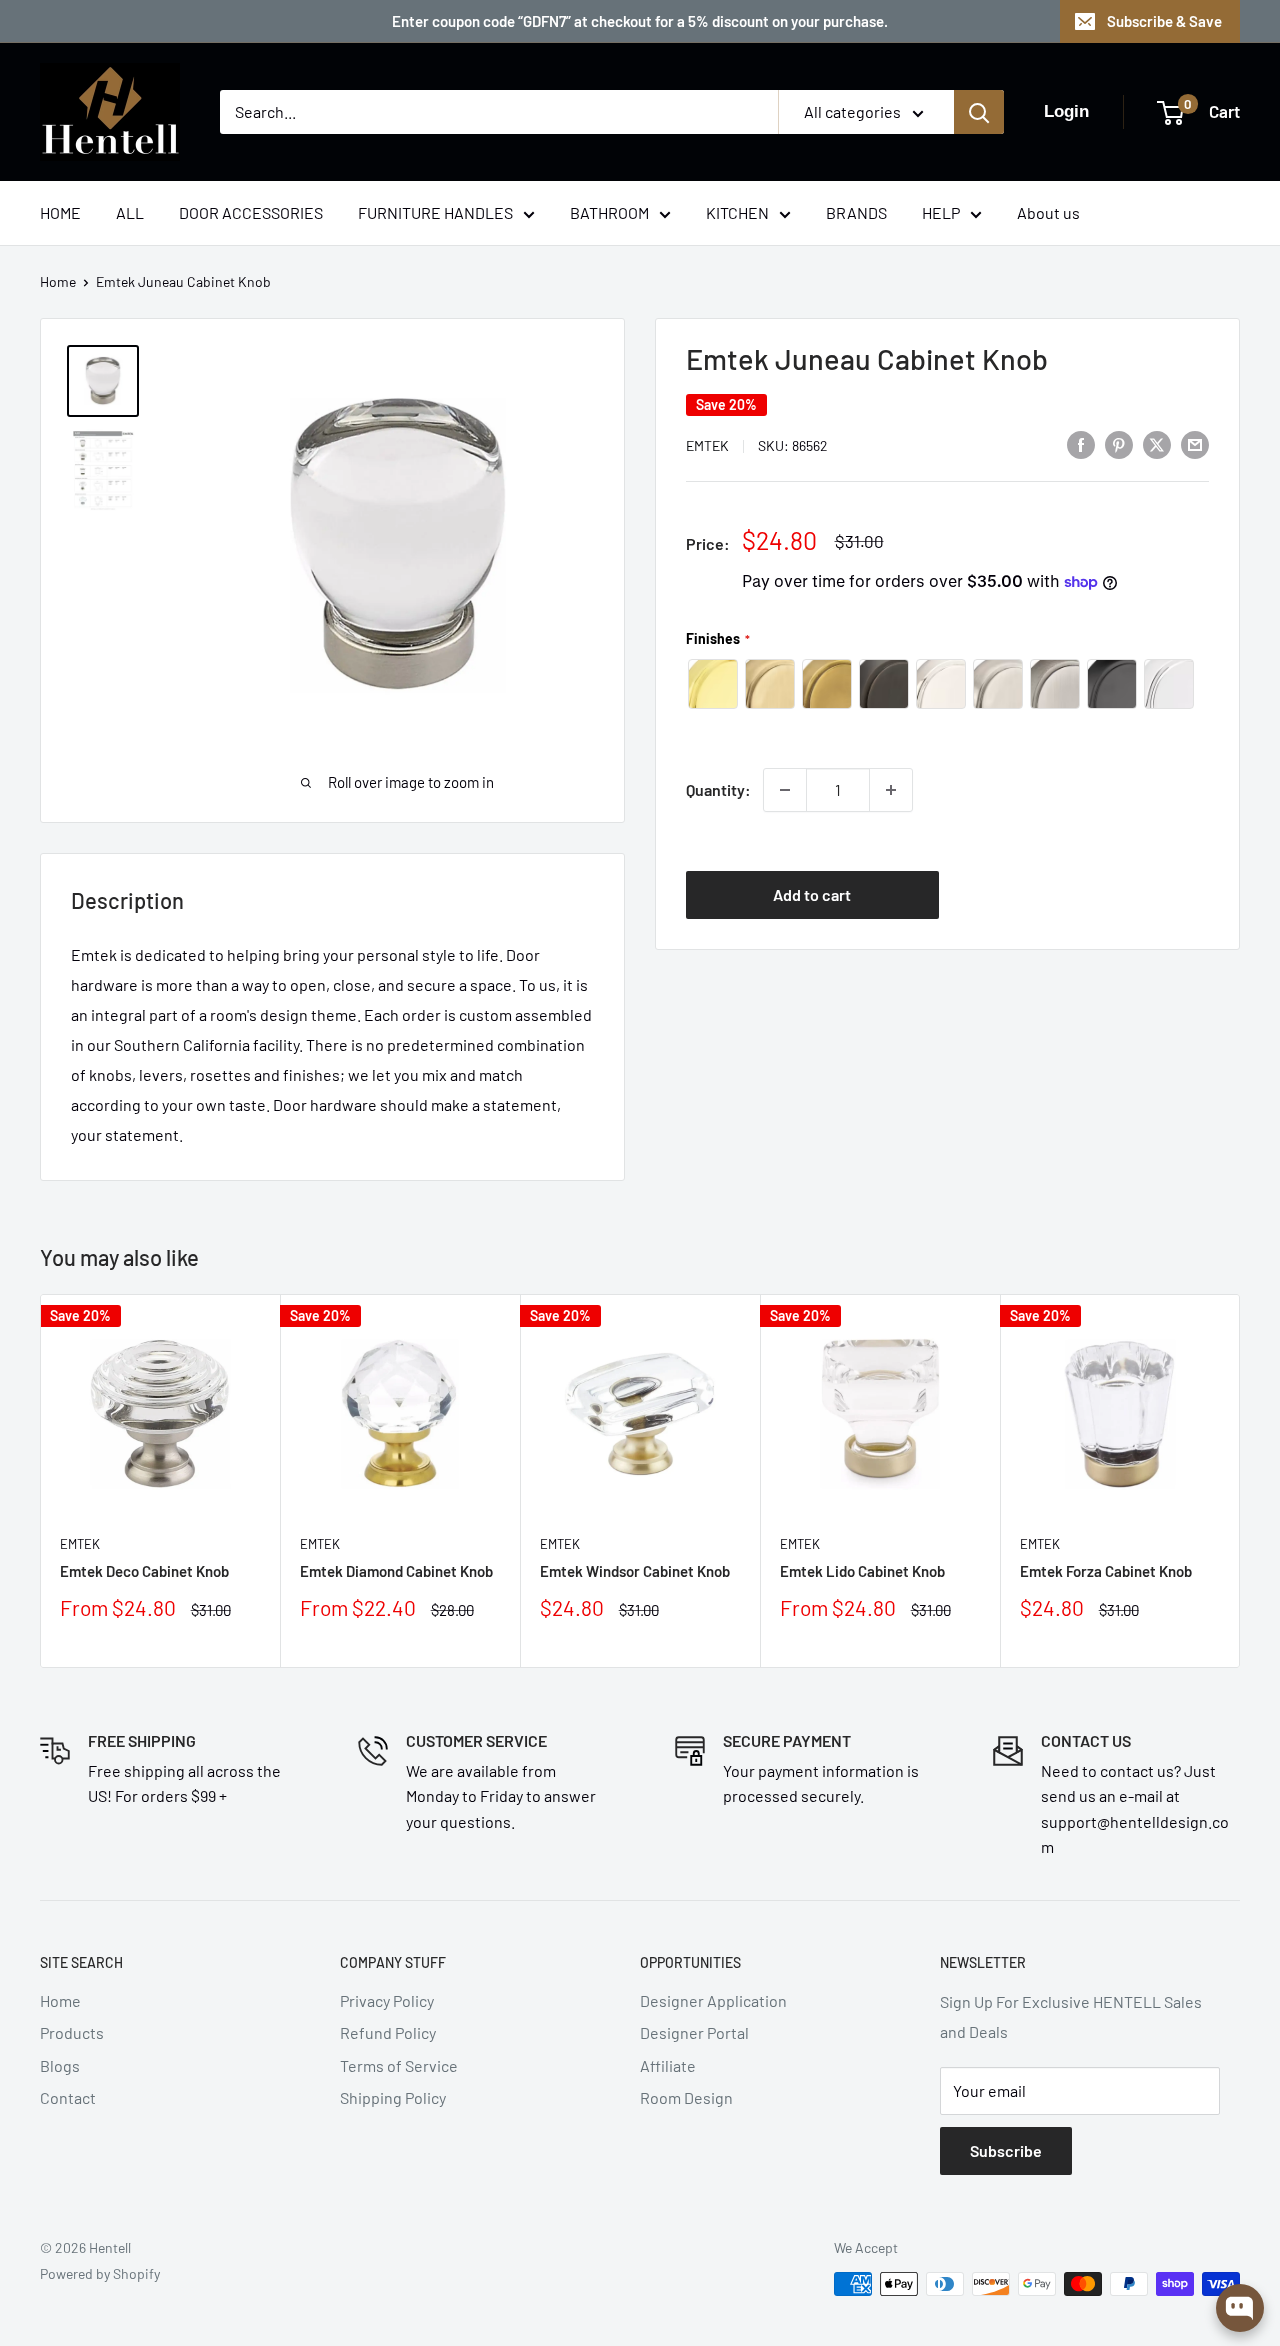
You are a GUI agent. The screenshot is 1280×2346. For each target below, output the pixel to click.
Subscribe (1006, 2150)
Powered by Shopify (100, 2273)
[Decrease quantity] (785, 790)
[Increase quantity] (891, 790)
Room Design (686, 2097)
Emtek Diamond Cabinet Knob (396, 1571)
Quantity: (718, 789)
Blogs (60, 2065)
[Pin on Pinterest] (1119, 443)
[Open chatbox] (1240, 2308)
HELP (941, 212)
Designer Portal (694, 2032)
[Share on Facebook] (1081, 443)
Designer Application (713, 2000)
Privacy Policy (387, 2000)
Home (58, 281)
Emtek (707, 445)
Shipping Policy (393, 2097)
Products (72, 2032)
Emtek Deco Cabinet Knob (144, 1571)
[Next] (1240, 1480)
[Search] (979, 112)
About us (1048, 212)
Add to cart (812, 894)
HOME (60, 212)
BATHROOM (609, 212)
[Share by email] (1195, 443)
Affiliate (668, 2065)
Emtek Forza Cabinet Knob (1106, 1571)
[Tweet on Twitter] (1157, 443)
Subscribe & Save (1164, 21)
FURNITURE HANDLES (435, 212)
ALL (130, 212)
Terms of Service (399, 2065)
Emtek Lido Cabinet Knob (862, 1571)
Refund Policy (388, 2032)
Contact (68, 2097)
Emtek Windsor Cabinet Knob (635, 1571)
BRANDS (856, 212)
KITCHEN (737, 212)
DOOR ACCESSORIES (251, 212)
